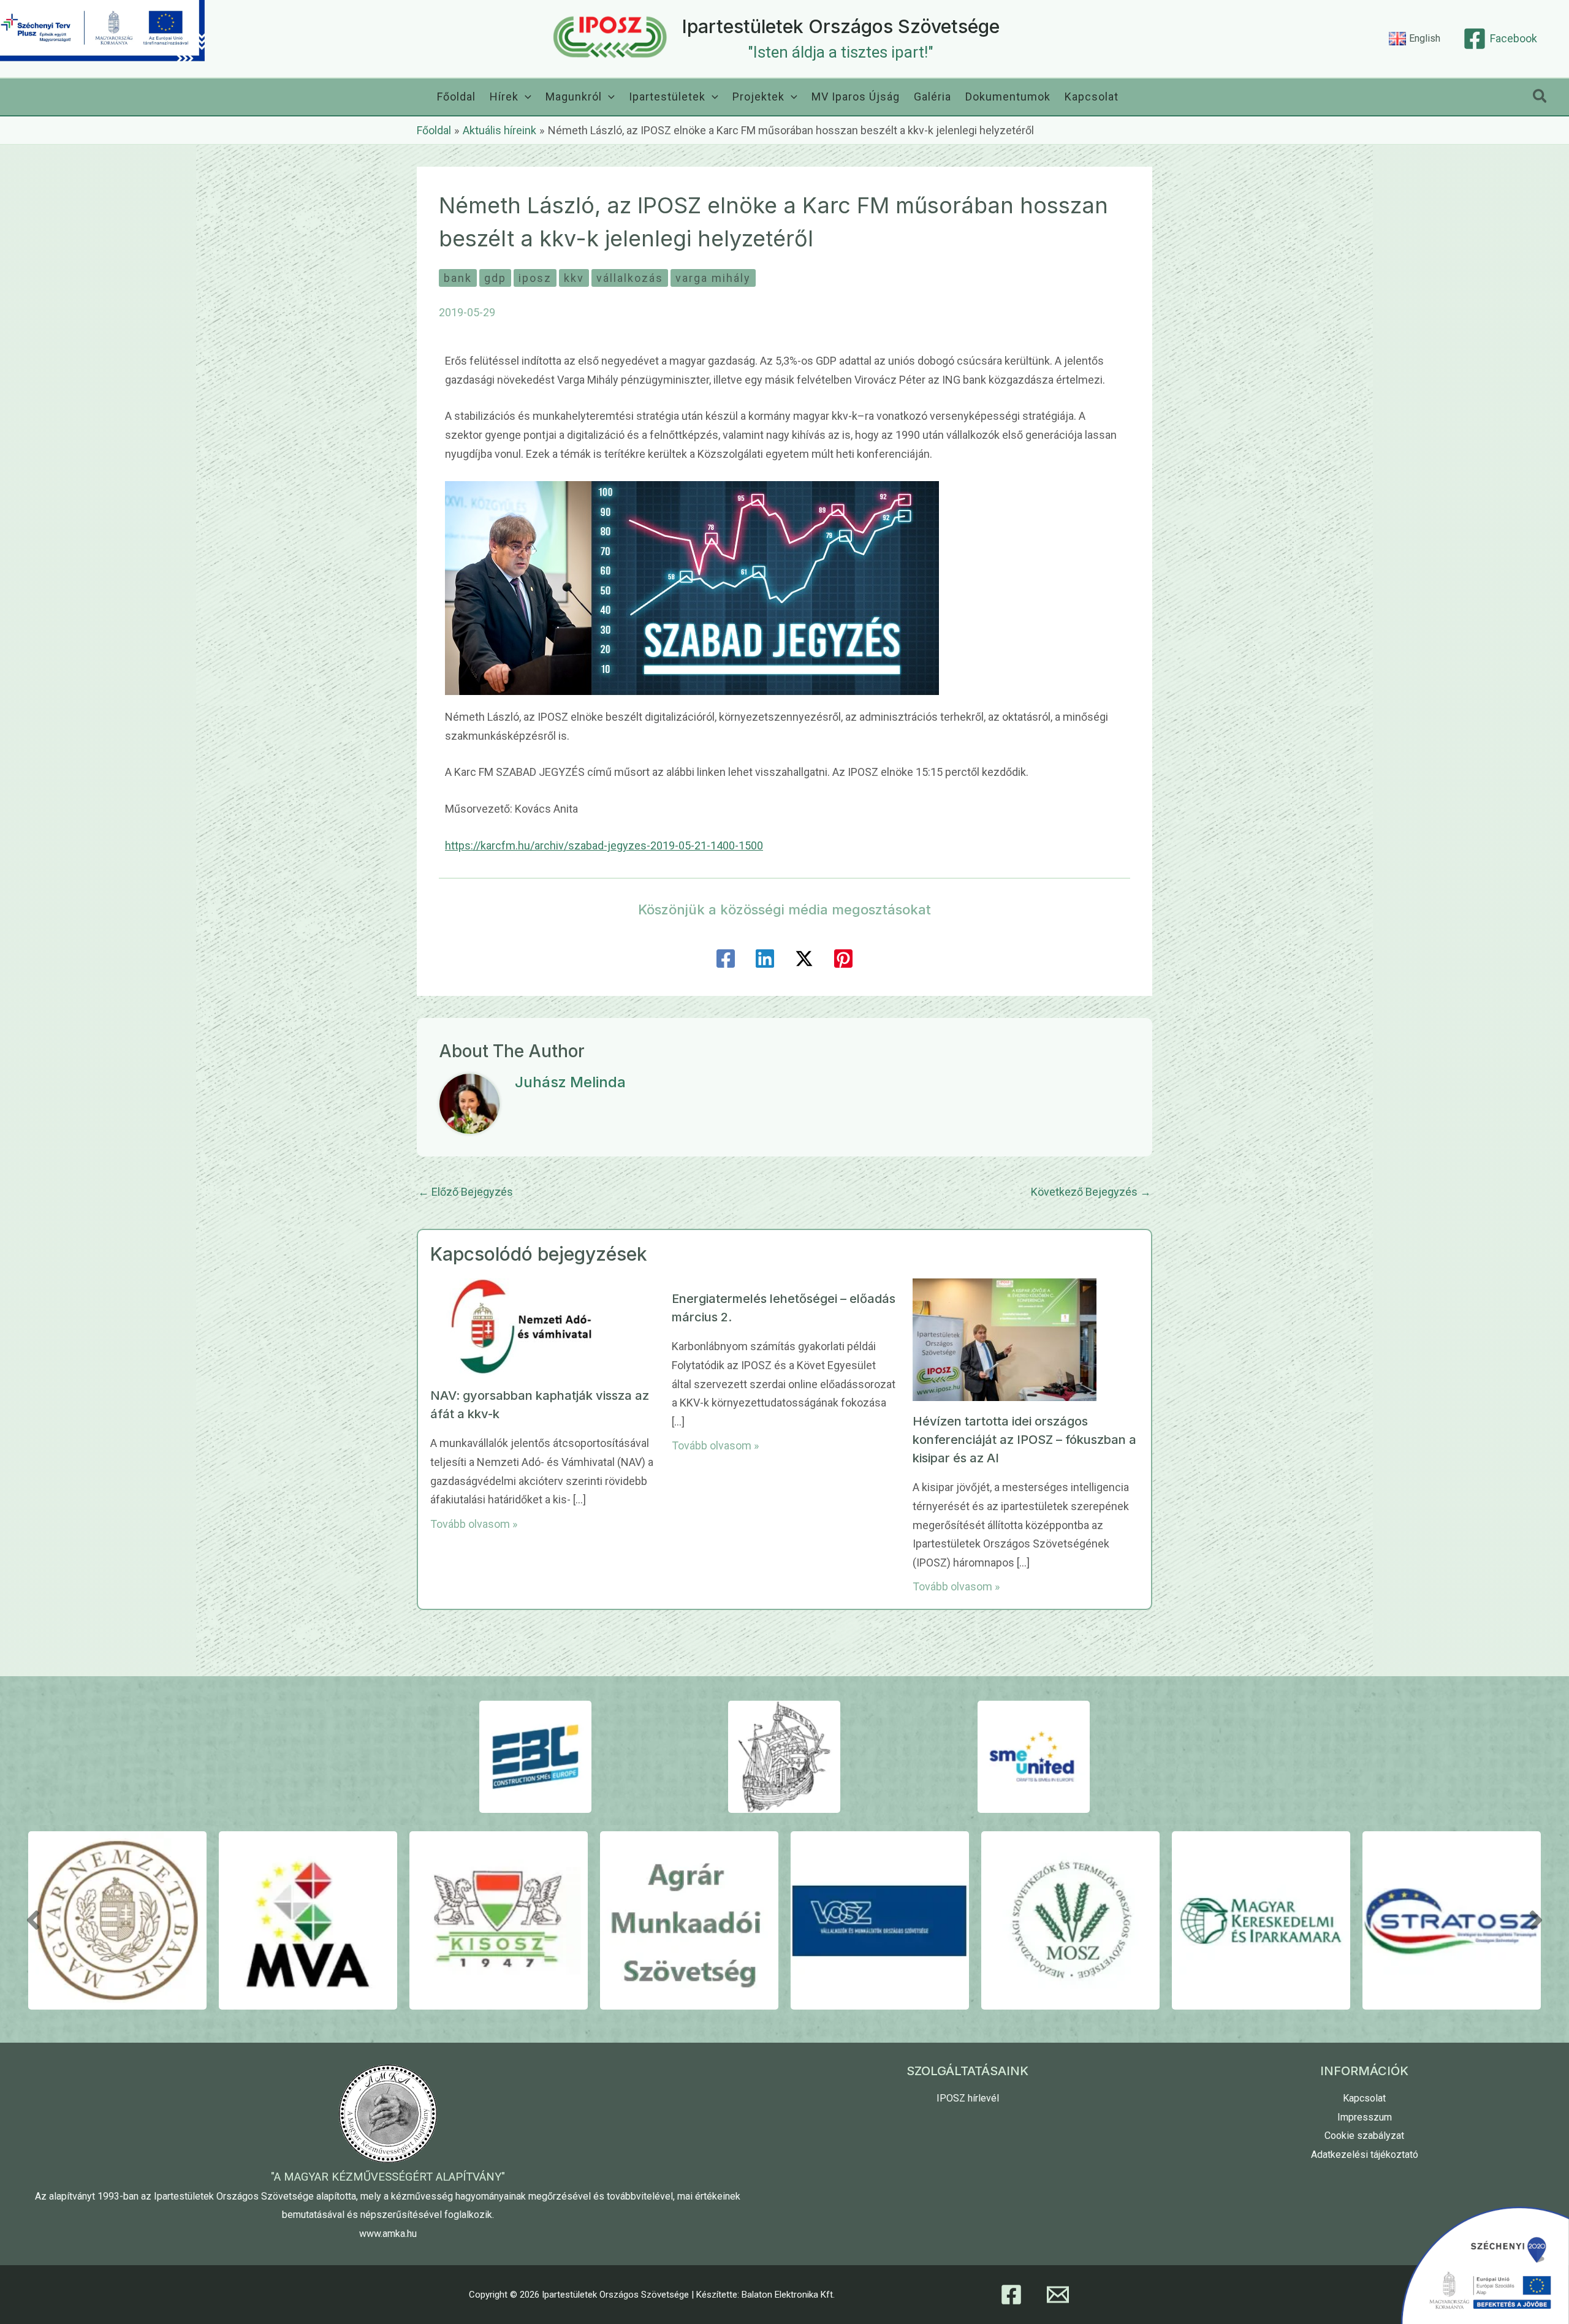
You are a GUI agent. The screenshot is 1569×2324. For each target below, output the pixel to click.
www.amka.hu (388, 2234)
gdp (495, 278)
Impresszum (1365, 2117)
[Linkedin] (765, 959)
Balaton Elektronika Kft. (788, 2295)
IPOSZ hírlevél (968, 2098)
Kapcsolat (1364, 2098)
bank (458, 278)
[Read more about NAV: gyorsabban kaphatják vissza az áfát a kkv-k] (522, 1326)
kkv (574, 278)
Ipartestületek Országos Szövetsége (841, 26)
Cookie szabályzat (1364, 2136)
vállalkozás (630, 278)
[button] (525, 97)
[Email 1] (1058, 2295)
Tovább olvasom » (474, 1524)
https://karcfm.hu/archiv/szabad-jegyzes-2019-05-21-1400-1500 (604, 845)
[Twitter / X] (804, 959)
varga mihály (713, 278)
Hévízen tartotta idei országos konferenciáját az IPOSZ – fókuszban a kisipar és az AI (1024, 1440)
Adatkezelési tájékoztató (1365, 2155)
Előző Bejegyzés (465, 1192)
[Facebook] (726, 959)
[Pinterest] (843, 959)
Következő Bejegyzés (1091, 1192)
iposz (535, 278)
